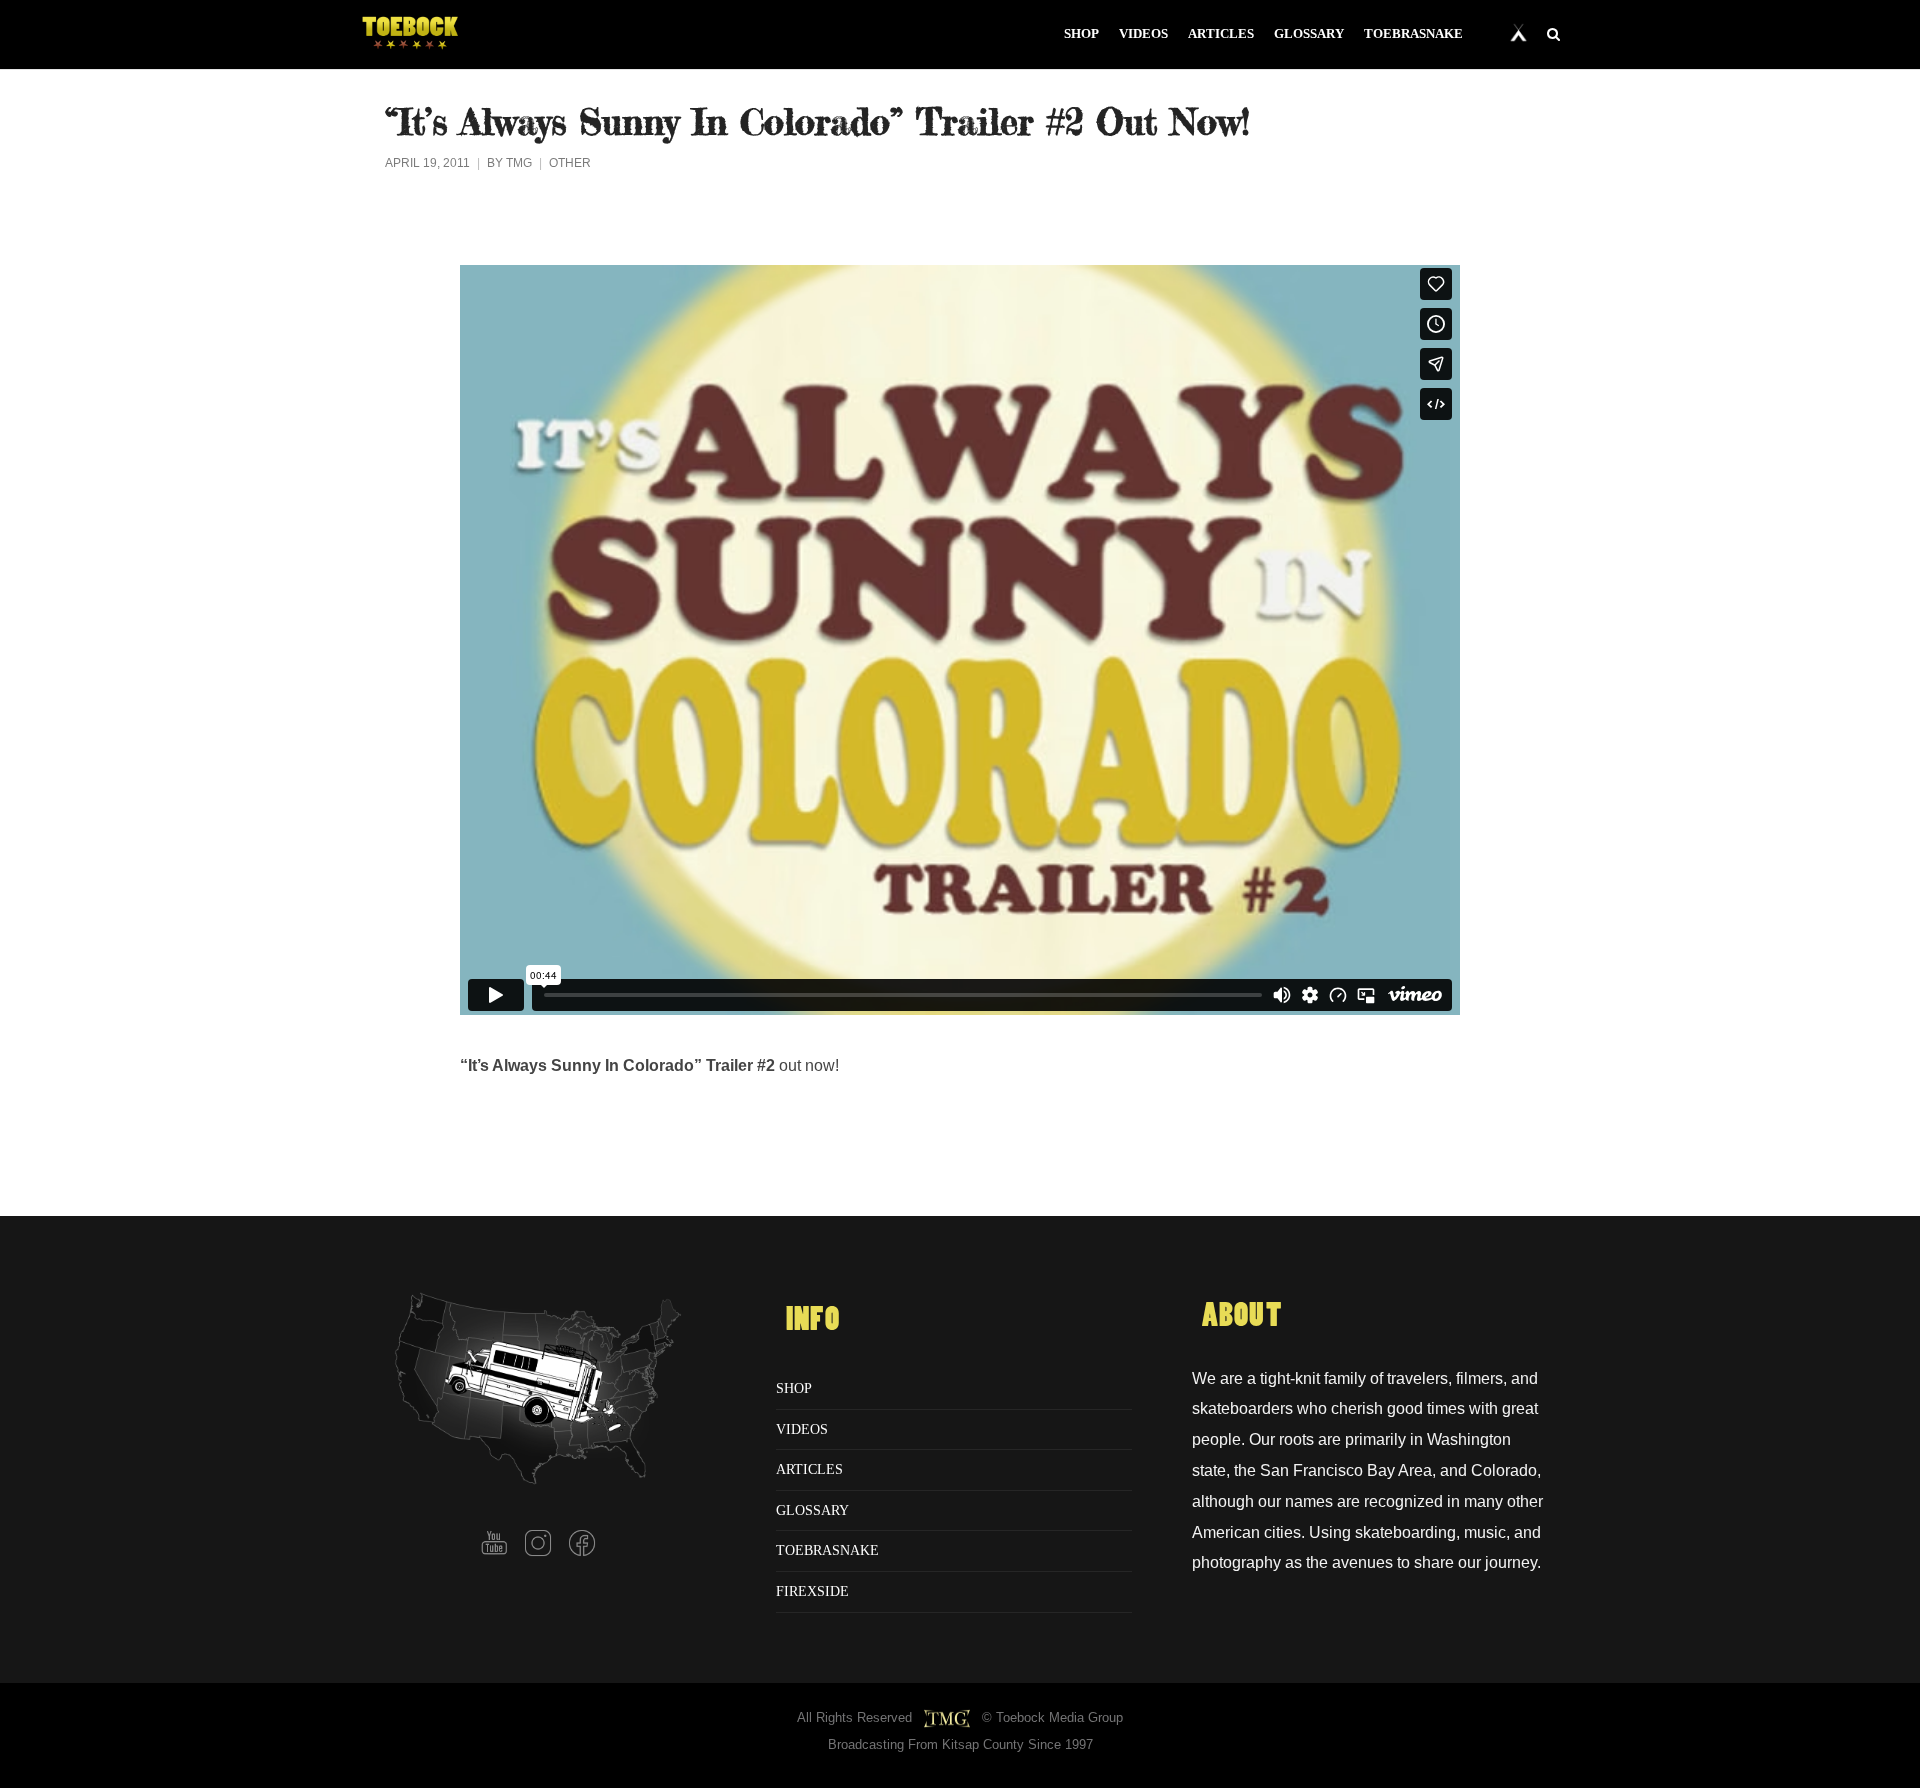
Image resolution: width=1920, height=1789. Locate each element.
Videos (802, 1429)
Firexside (812, 1591)
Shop (794, 1388)
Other (570, 163)
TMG (519, 163)
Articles (809, 1469)
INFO (813, 1320)
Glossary (812, 1510)
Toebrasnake (827, 1550)
